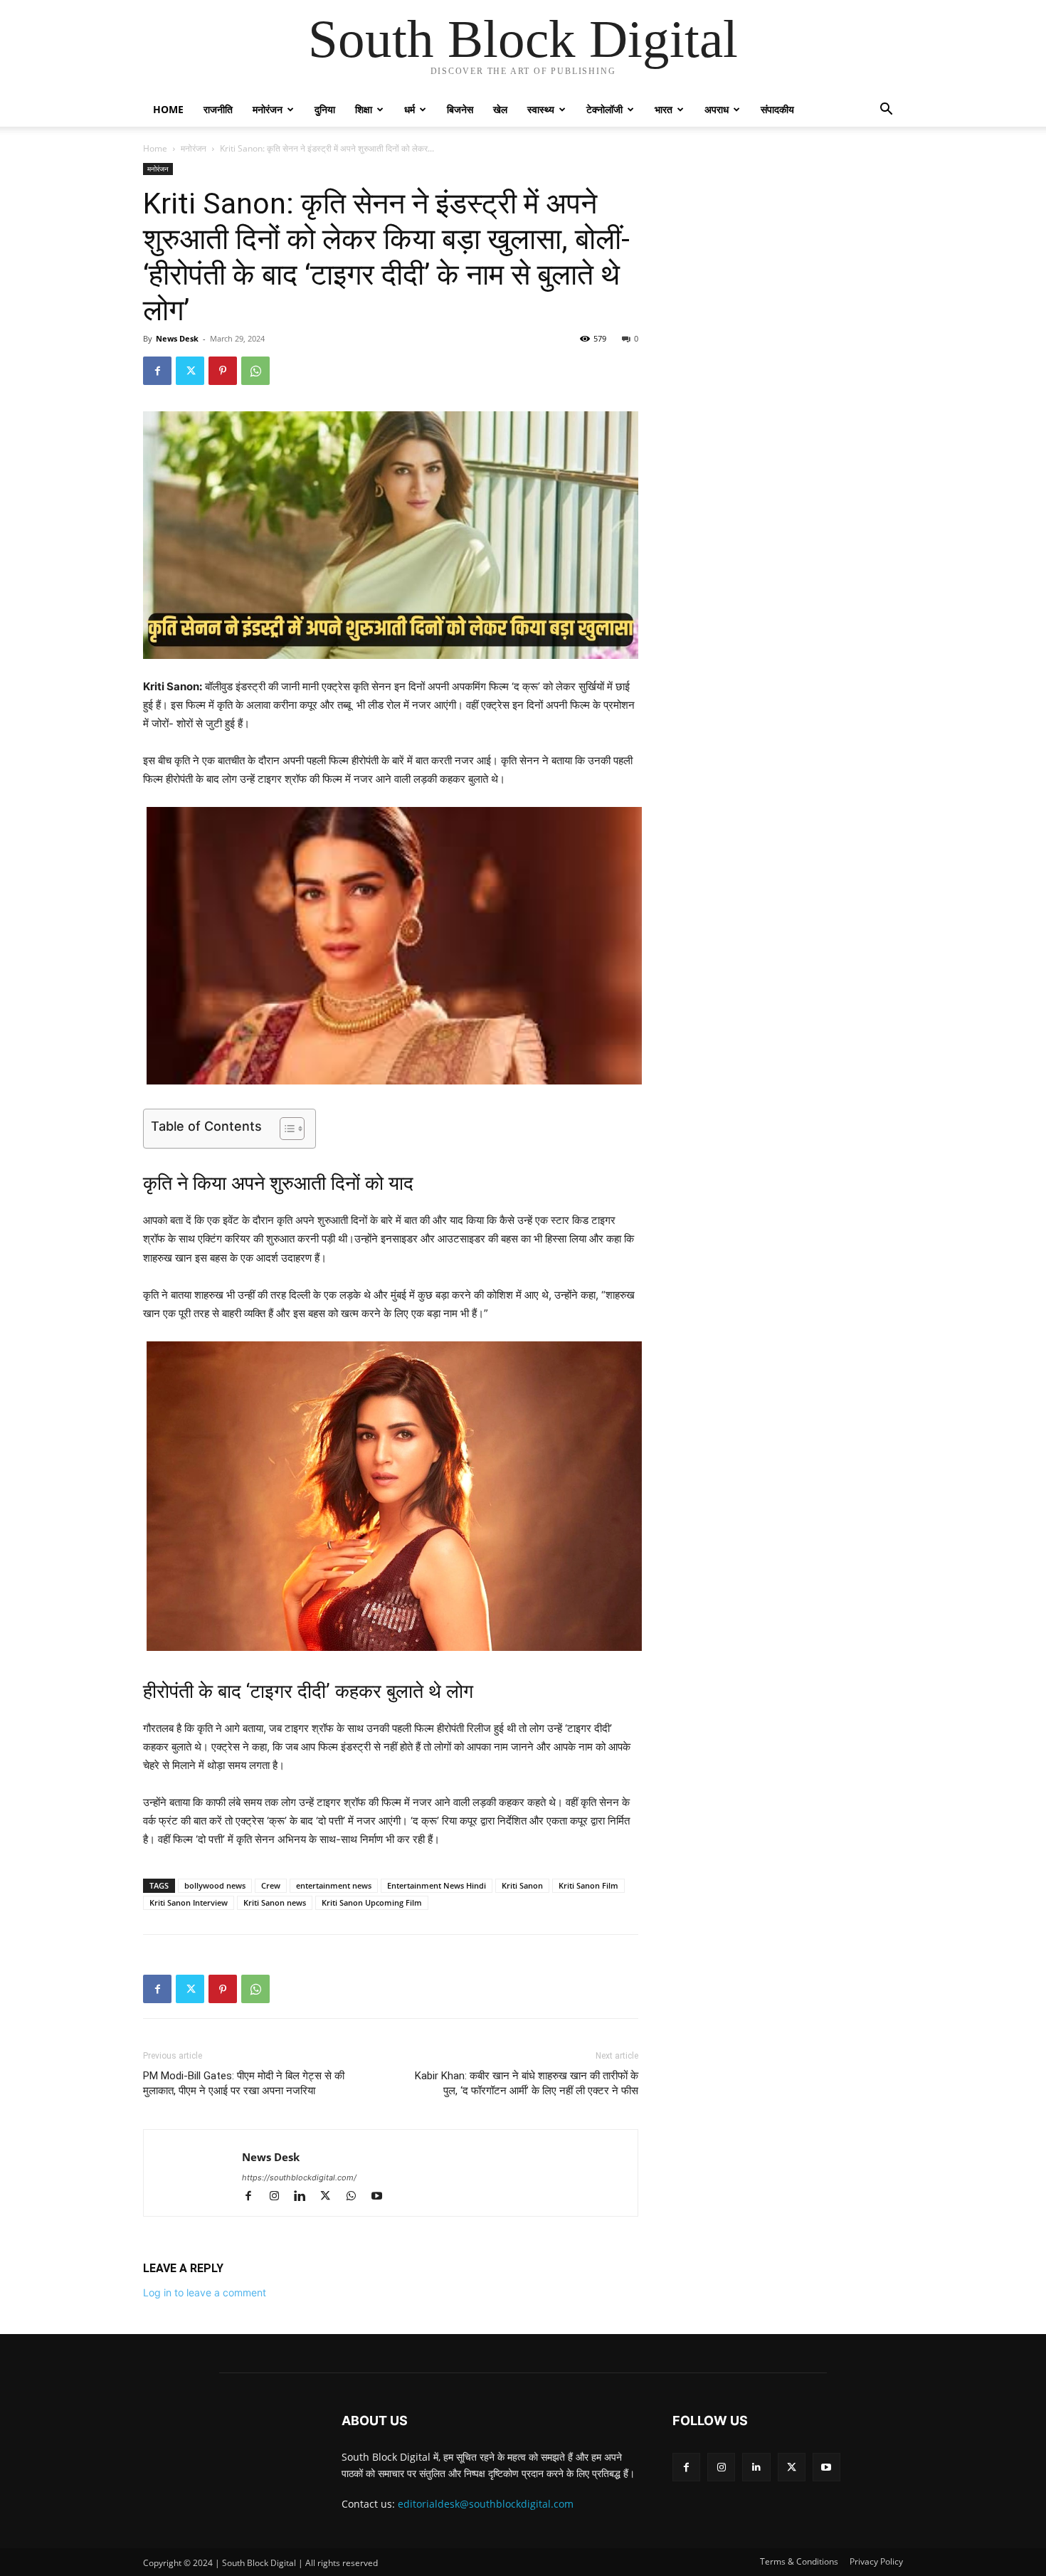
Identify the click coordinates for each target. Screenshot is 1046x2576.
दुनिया (325, 109)
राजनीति (218, 109)
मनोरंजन (268, 109)
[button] (886, 111)
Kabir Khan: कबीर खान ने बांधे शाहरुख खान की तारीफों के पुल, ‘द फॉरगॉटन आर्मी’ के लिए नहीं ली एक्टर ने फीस (527, 2083)
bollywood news (215, 1885)
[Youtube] (382, 2197)
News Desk (177, 338)
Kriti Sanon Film (588, 1885)
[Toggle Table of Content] (285, 1129)
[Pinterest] (223, 371)
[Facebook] (157, 371)
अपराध (717, 109)
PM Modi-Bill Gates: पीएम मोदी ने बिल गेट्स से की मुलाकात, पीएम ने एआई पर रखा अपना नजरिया (244, 2083)
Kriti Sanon (522, 1885)
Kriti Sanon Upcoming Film (372, 1902)
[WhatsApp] (255, 371)
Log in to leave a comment (205, 2292)
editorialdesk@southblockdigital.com (486, 2504)
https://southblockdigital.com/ (299, 2178)
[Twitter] (190, 371)
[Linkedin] (306, 2197)
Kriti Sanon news (275, 1902)
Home (168, 109)
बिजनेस (460, 109)
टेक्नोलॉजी (604, 109)
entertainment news (334, 1885)
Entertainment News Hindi (437, 1885)
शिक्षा (364, 109)
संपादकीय (777, 109)
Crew (271, 1885)
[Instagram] (280, 2197)
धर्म (410, 109)
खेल (500, 109)
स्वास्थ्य (541, 109)
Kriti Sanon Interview (189, 1902)
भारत (664, 109)
